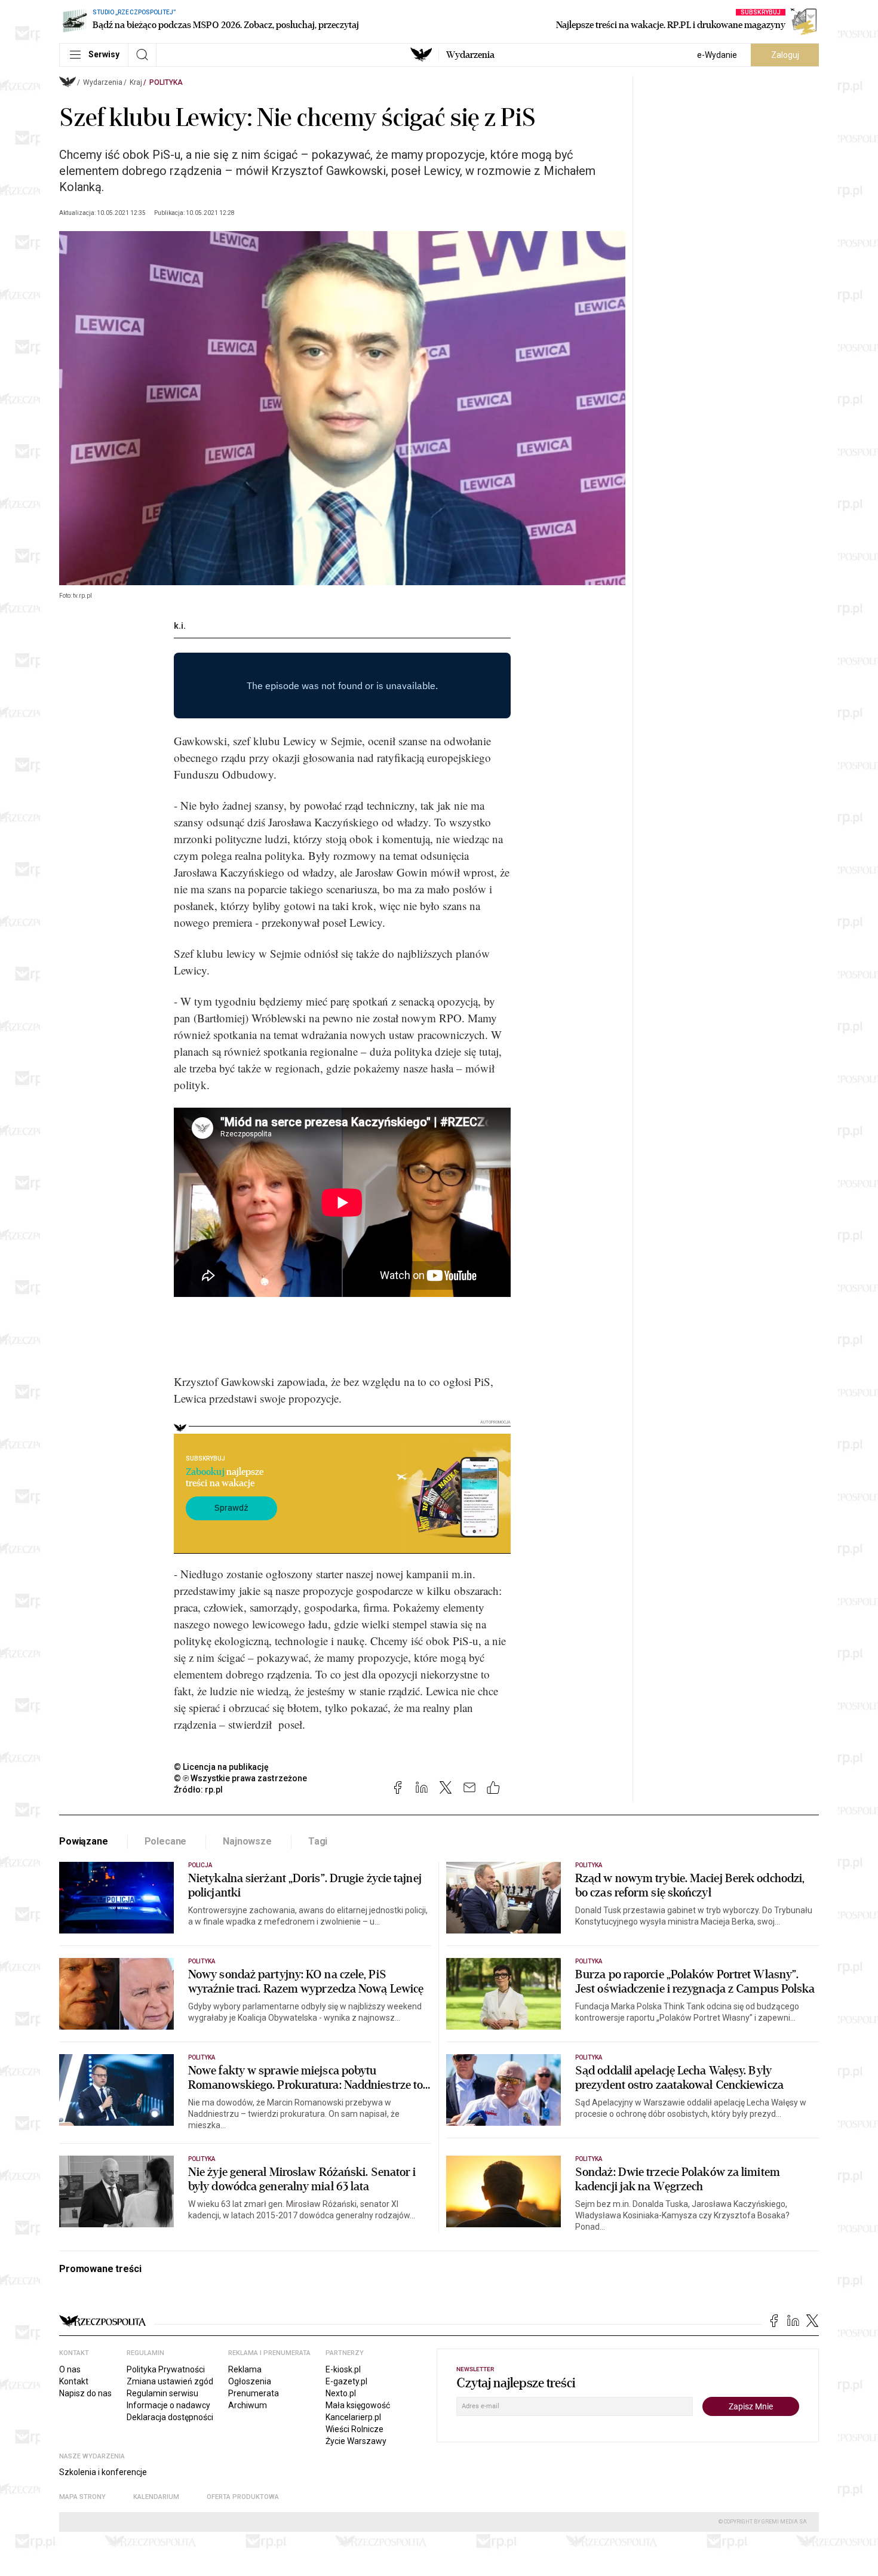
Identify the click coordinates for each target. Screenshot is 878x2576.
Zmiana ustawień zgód (170, 2381)
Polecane (166, 1841)
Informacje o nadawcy (168, 2405)
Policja (200, 1865)
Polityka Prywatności (166, 2369)
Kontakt (74, 2381)
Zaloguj (785, 55)
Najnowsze (247, 1841)
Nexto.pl (341, 2393)
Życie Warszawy (356, 2441)
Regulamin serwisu (162, 2393)
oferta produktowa (243, 2497)
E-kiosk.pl (343, 2369)
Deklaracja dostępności (170, 2417)
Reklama (245, 2369)
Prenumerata (254, 2393)
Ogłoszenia (250, 2381)
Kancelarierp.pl (353, 2417)
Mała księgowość (358, 2405)
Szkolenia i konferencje (103, 2472)
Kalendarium (156, 2497)
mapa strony (82, 2497)
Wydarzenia (470, 55)
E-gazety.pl (346, 2381)
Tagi (318, 1841)
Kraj (136, 82)
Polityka (166, 82)
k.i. (180, 626)
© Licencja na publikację (222, 1767)
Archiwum (248, 2405)
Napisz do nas (85, 2393)
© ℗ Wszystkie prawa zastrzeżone (240, 1778)
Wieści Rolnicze (354, 2429)
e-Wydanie (717, 55)
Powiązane (84, 1841)
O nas (70, 2369)
